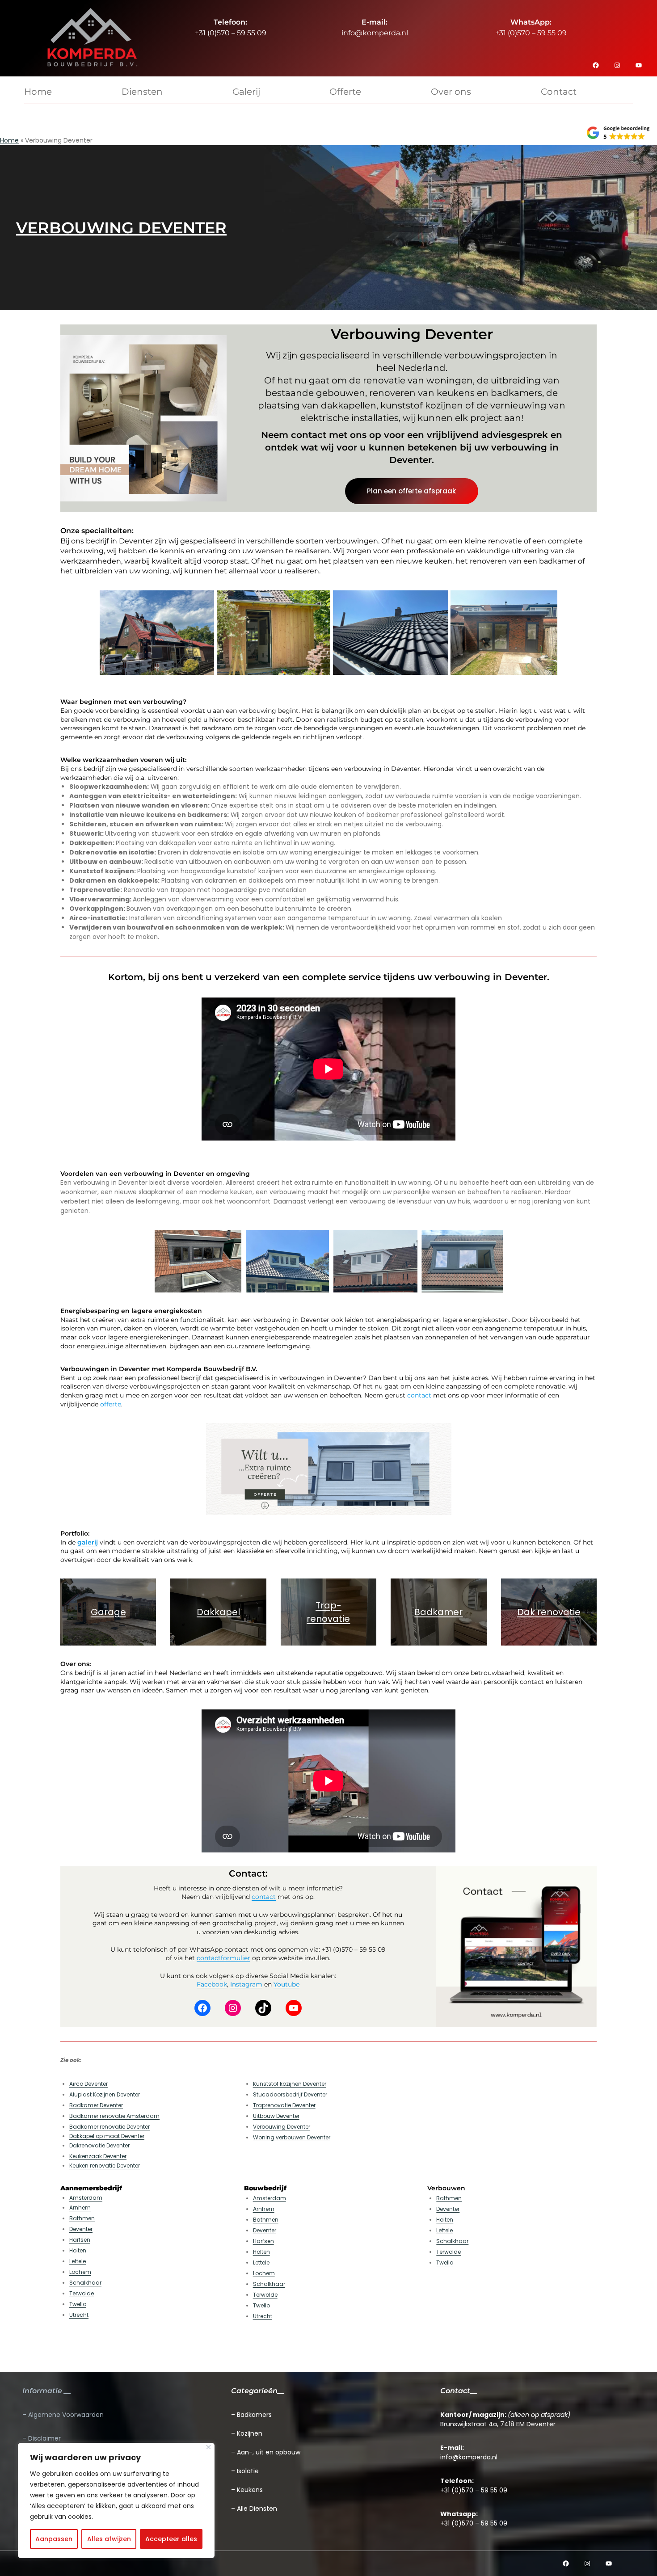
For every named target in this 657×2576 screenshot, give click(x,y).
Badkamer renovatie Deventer (109, 2127)
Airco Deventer (88, 2084)
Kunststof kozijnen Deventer (290, 2084)
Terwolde (82, 2293)
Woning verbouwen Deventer (292, 2137)
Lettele (78, 2261)
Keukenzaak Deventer (98, 2156)
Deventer (81, 2229)
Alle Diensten (257, 2509)
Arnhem (80, 2208)
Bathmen (82, 2218)
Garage (108, 1612)
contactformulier (223, 1958)
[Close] (208, 2447)
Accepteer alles (171, 2539)
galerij (88, 1542)
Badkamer (438, 1612)
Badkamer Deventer (96, 2105)
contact (419, 1395)
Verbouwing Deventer (282, 2127)
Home (9, 140)
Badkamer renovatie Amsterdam (114, 2116)
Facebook (212, 1984)
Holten (78, 2250)
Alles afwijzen (109, 2539)
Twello (78, 2304)
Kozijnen (250, 2433)
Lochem (80, 2272)
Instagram (246, 1984)
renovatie (328, 1619)
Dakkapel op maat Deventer (107, 2136)
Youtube (286, 1984)
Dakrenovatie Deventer (99, 2145)
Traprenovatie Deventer (284, 2105)
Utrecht (79, 2315)
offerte (111, 1404)
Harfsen (80, 2240)
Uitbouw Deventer (276, 2116)
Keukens (250, 2490)
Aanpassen (54, 2539)
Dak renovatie (549, 1612)
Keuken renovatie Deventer (105, 2166)
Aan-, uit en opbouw (269, 2452)
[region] (116, 2500)
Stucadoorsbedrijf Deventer (290, 2094)
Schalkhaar (85, 2283)
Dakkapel (218, 1612)
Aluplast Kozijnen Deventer (105, 2094)
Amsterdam (86, 2198)
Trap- (328, 1605)
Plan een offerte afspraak (411, 491)
